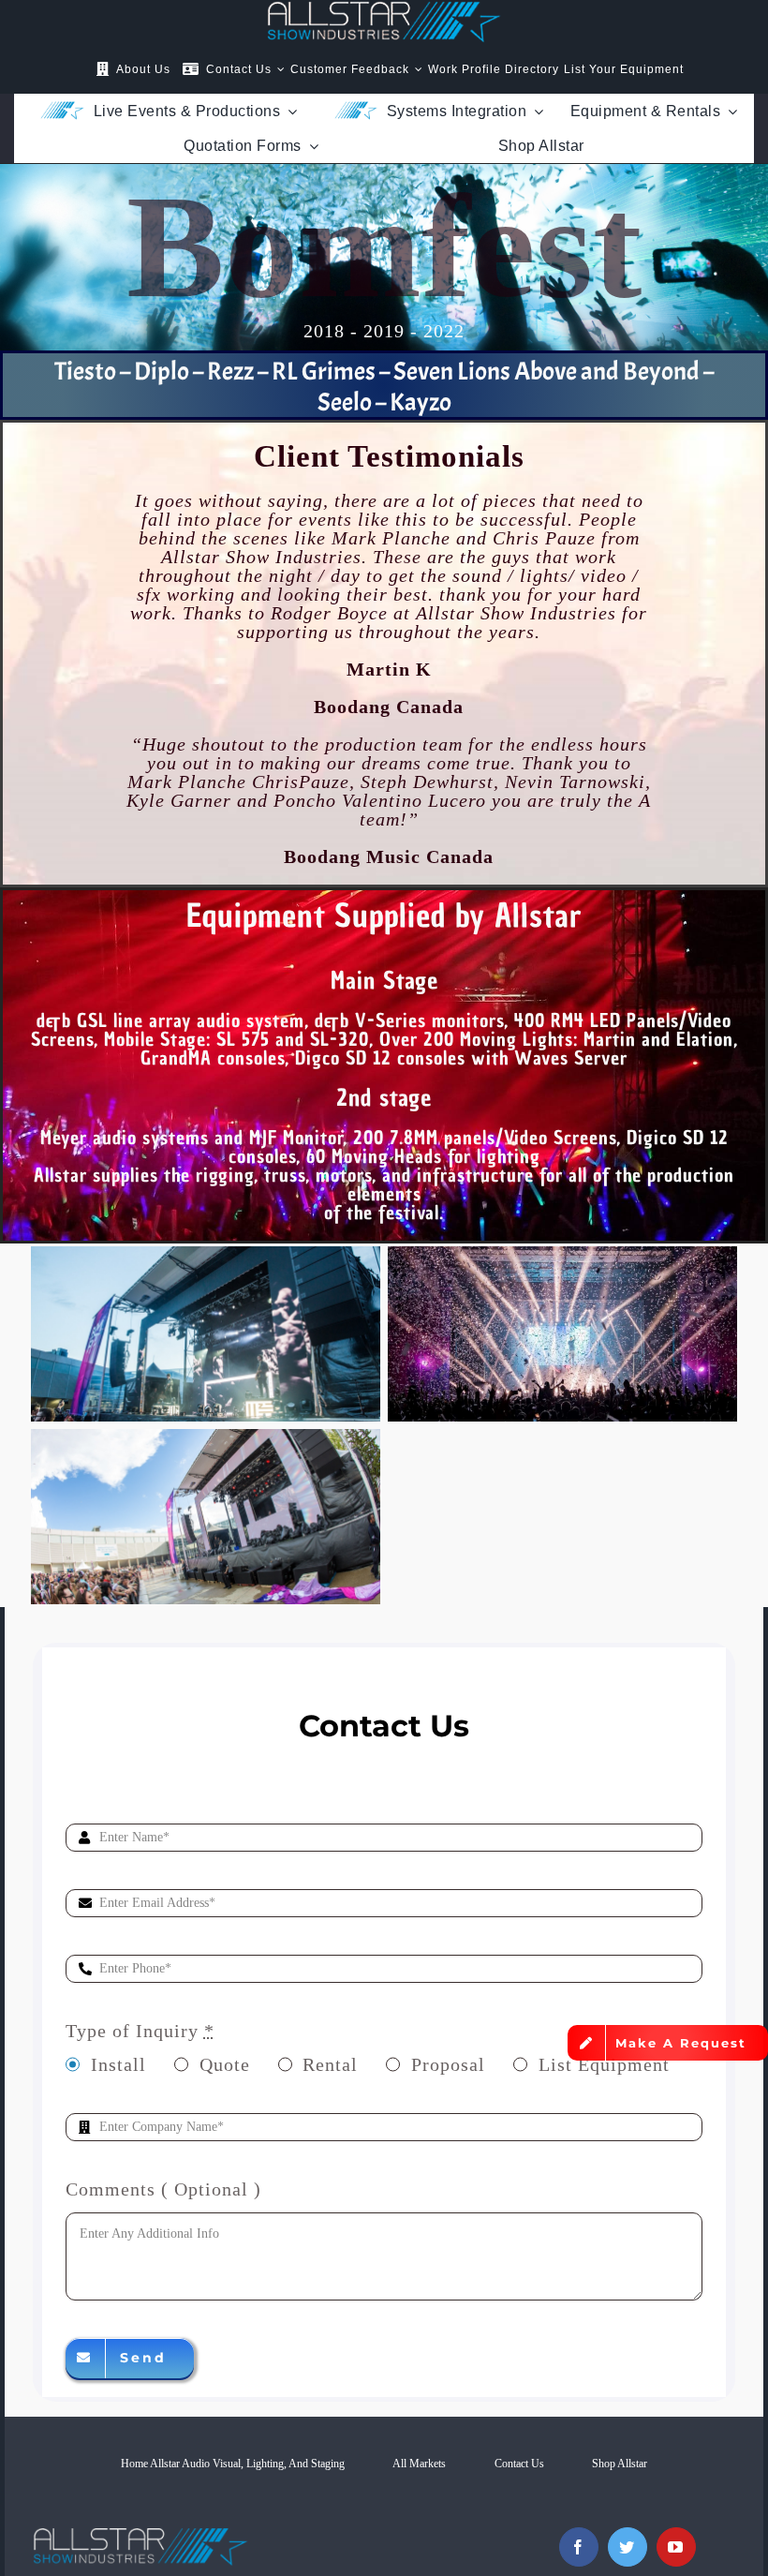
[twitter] (628, 2547)
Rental (330, 2064)
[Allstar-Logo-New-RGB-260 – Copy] (384, 10)
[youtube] (676, 2547)
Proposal (448, 2064)
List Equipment (604, 2064)
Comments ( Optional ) (163, 2189)
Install (118, 2064)
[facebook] (579, 2547)
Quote (225, 2064)
